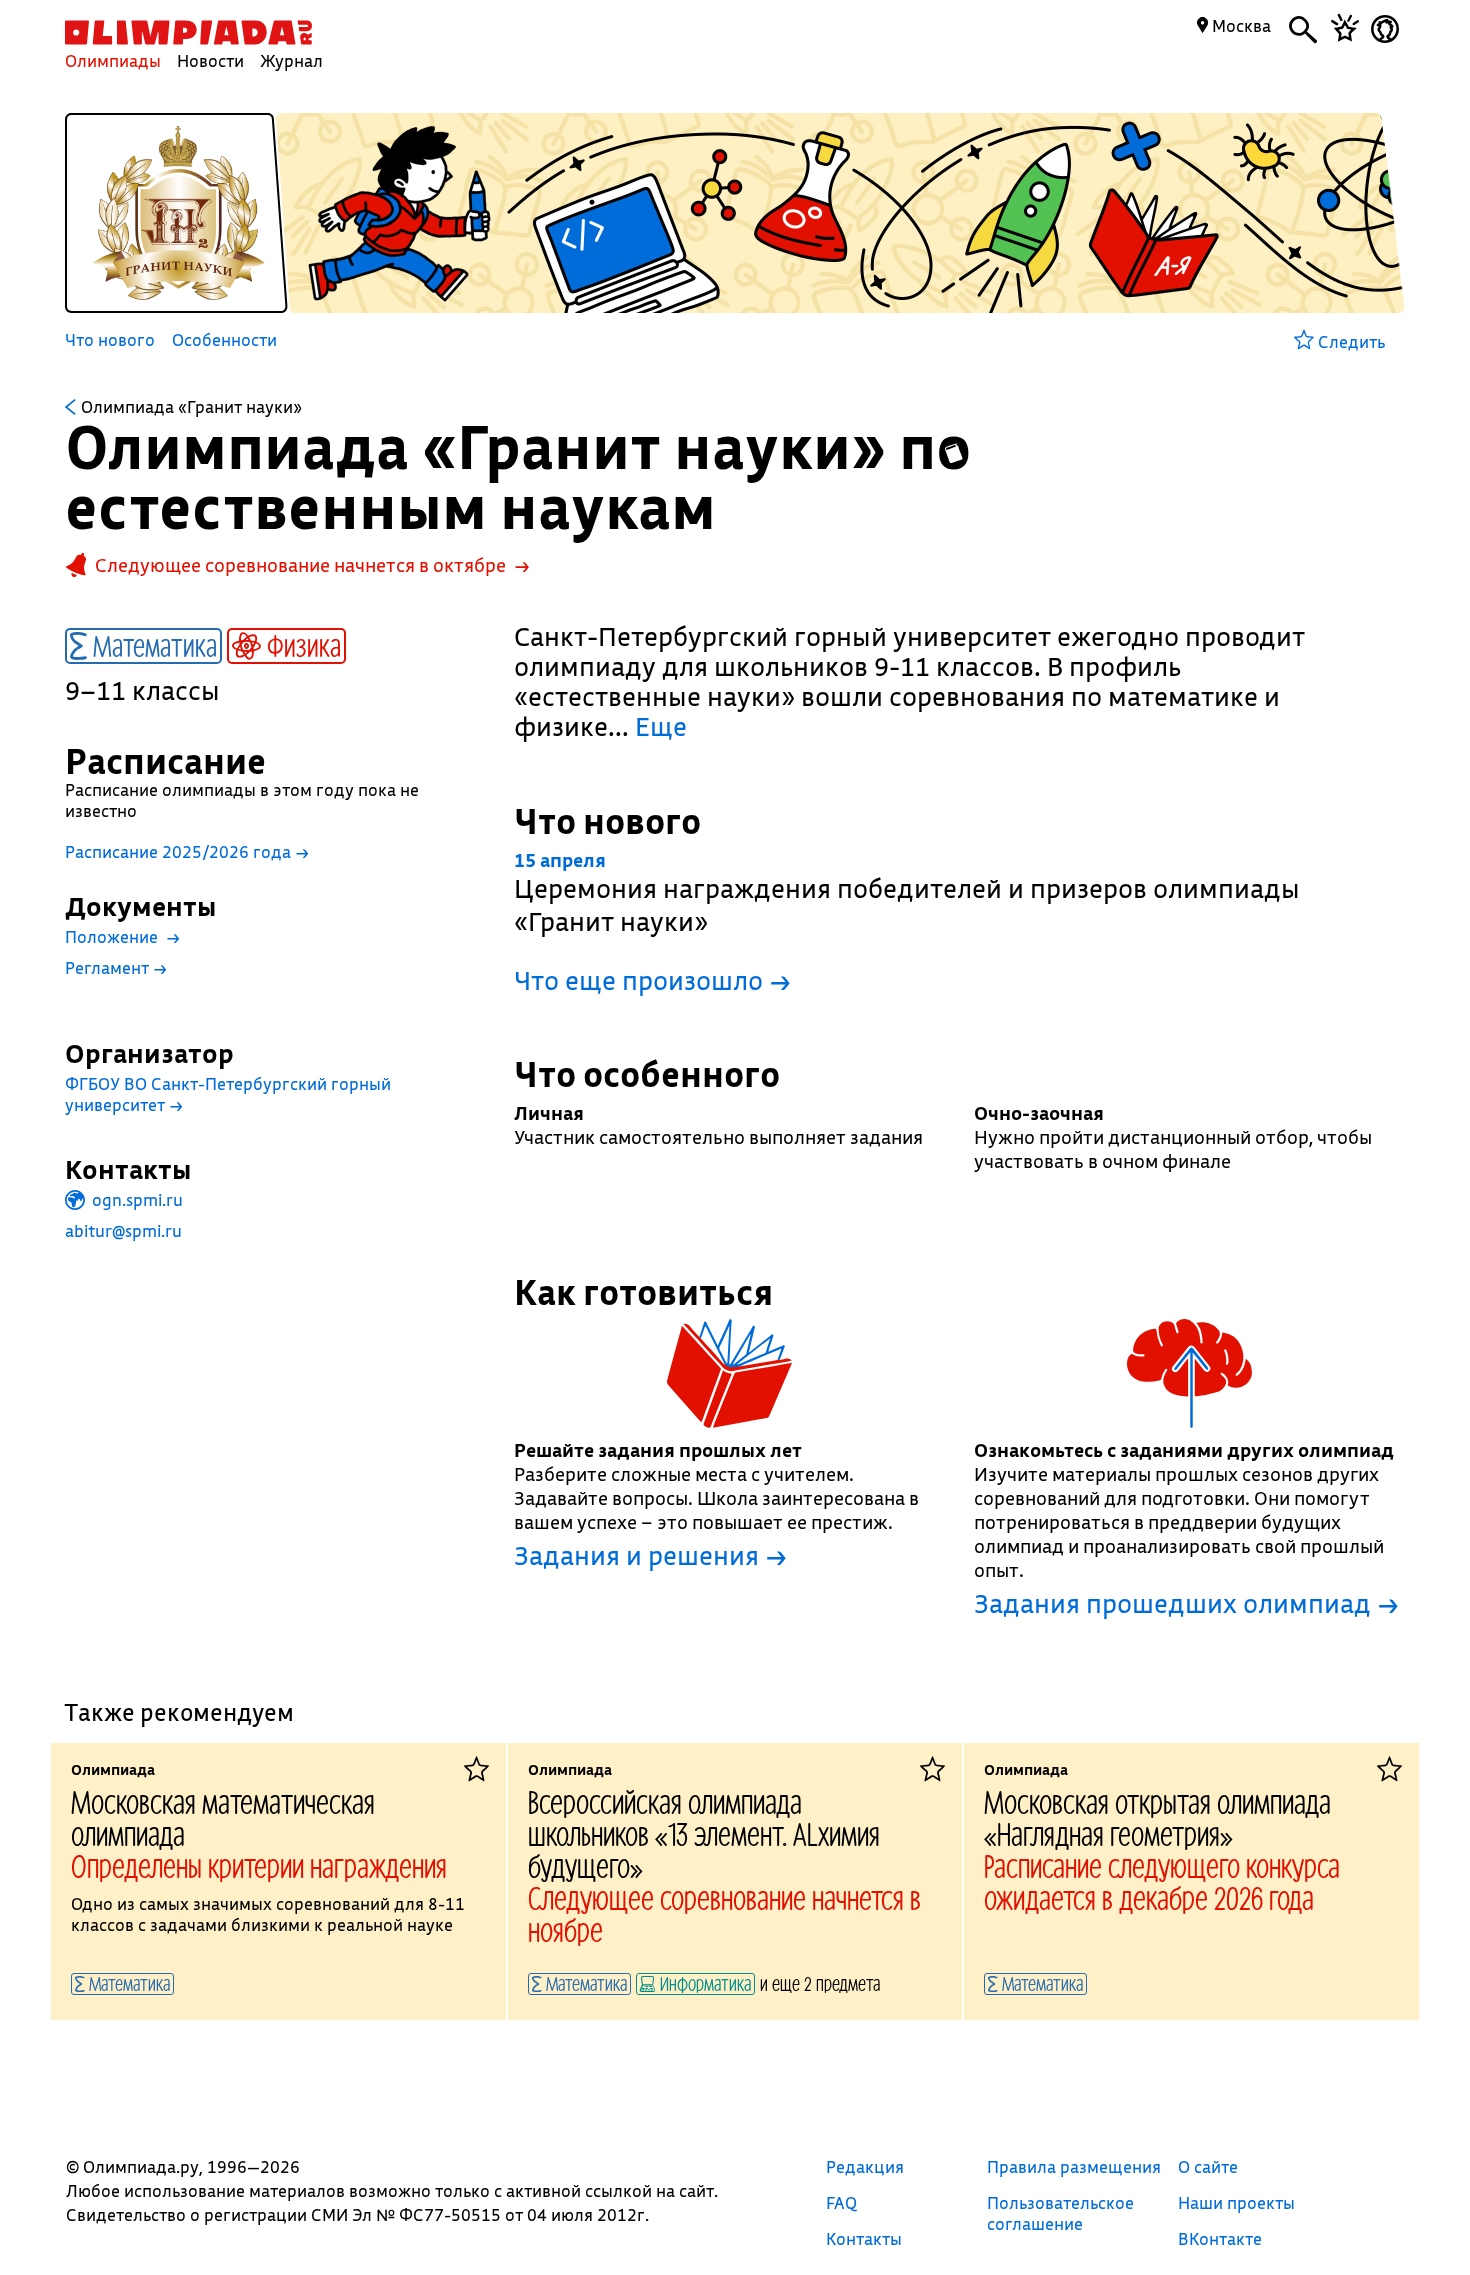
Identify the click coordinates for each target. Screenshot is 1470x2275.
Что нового (110, 341)
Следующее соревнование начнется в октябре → (312, 565)
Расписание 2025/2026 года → (187, 851)
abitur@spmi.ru (123, 1230)
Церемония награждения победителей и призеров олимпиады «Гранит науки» (907, 893)
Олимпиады (113, 60)
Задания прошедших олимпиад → (1186, 1604)
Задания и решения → (650, 1556)
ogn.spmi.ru (135, 1199)
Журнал (291, 60)
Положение (122, 936)
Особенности (224, 341)
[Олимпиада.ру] (188, 32)
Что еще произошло (652, 980)
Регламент (116, 967)
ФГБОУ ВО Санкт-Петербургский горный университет (228, 1094)
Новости (210, 60)
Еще (661, 726)
